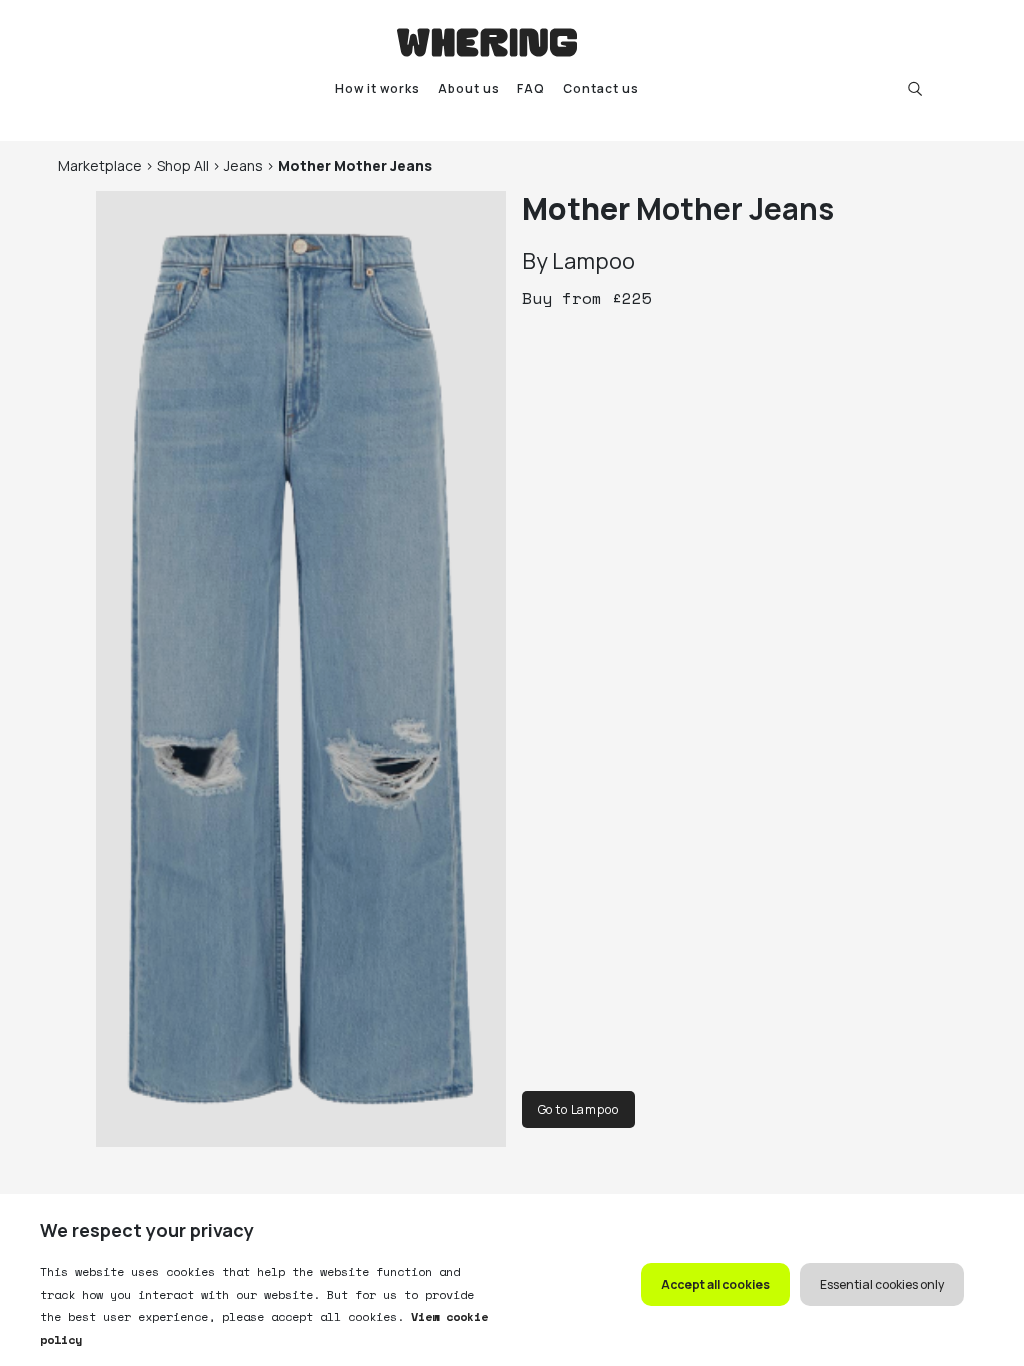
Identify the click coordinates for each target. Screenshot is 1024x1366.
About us (469, 88)
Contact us (601, 88)
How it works (377, 88)
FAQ (531, 88)
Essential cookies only (882, 1284)
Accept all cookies (715, 1284)
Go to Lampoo (578, 1109)
